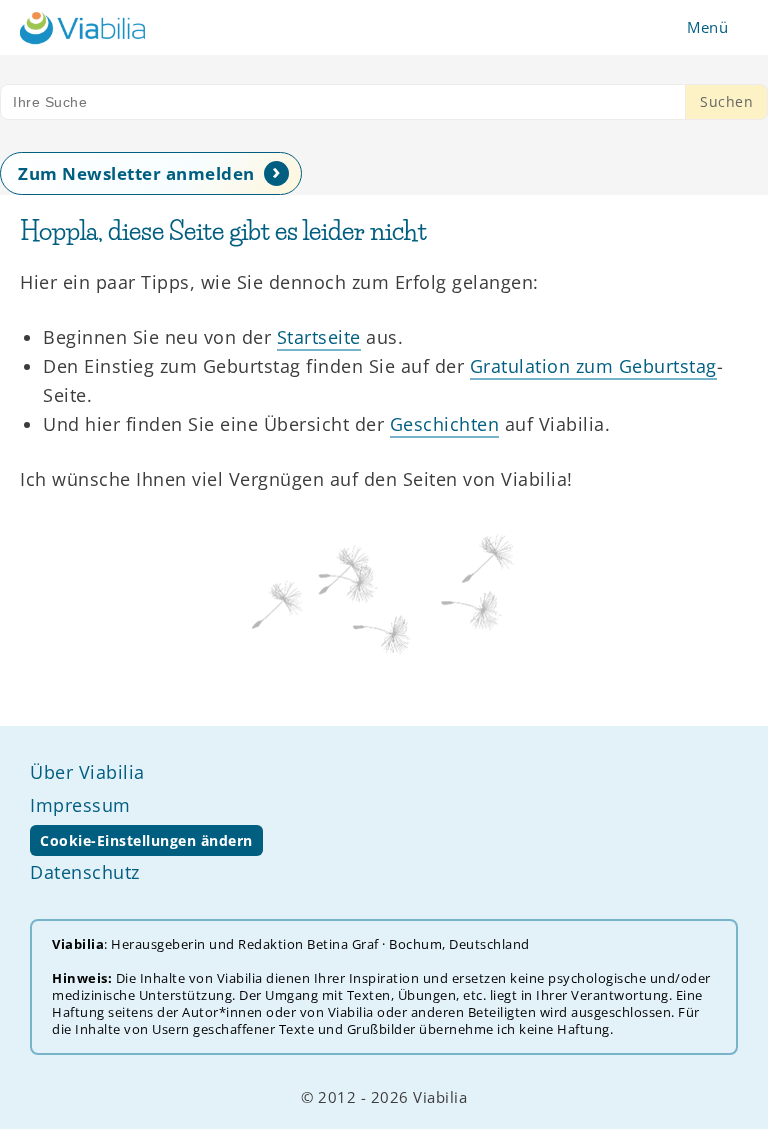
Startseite (319, 337)
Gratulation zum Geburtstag (593, 366)
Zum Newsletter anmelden (136, 173)
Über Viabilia (87, 772)
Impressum (80, 805)
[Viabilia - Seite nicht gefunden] (82, 27)
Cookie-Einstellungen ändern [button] (146, 840)
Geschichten (445, 424)
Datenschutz (85, 872)
